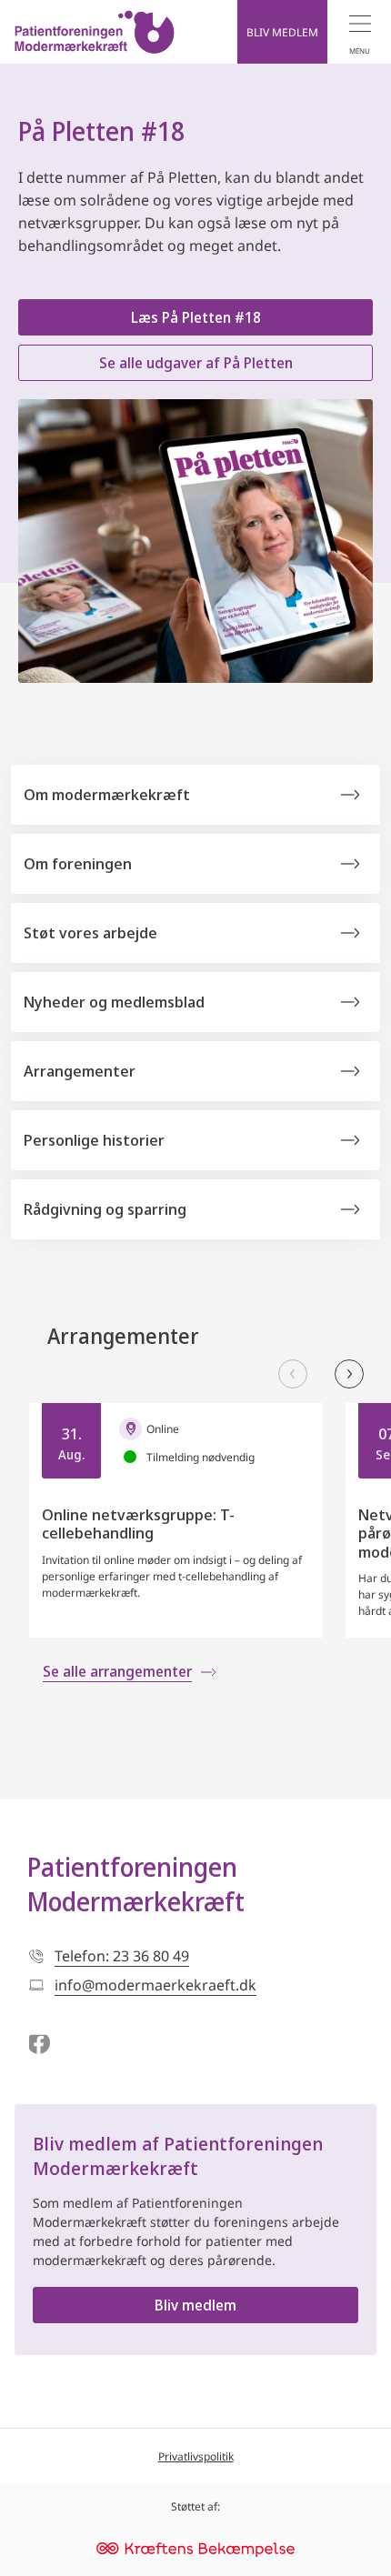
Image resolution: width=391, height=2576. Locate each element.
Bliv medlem (195, 2305)
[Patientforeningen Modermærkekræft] (95, 32)
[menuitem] (359, 32)
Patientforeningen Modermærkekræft (136, 1884)
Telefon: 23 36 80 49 (122, 1956)
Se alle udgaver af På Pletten (196, 363)
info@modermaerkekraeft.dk (155, 1985)
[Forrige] (293, 1374)
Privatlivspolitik (196, 2456)
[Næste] (349, 1374)
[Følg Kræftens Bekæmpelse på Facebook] (39, 2045)
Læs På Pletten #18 (196, 317)
